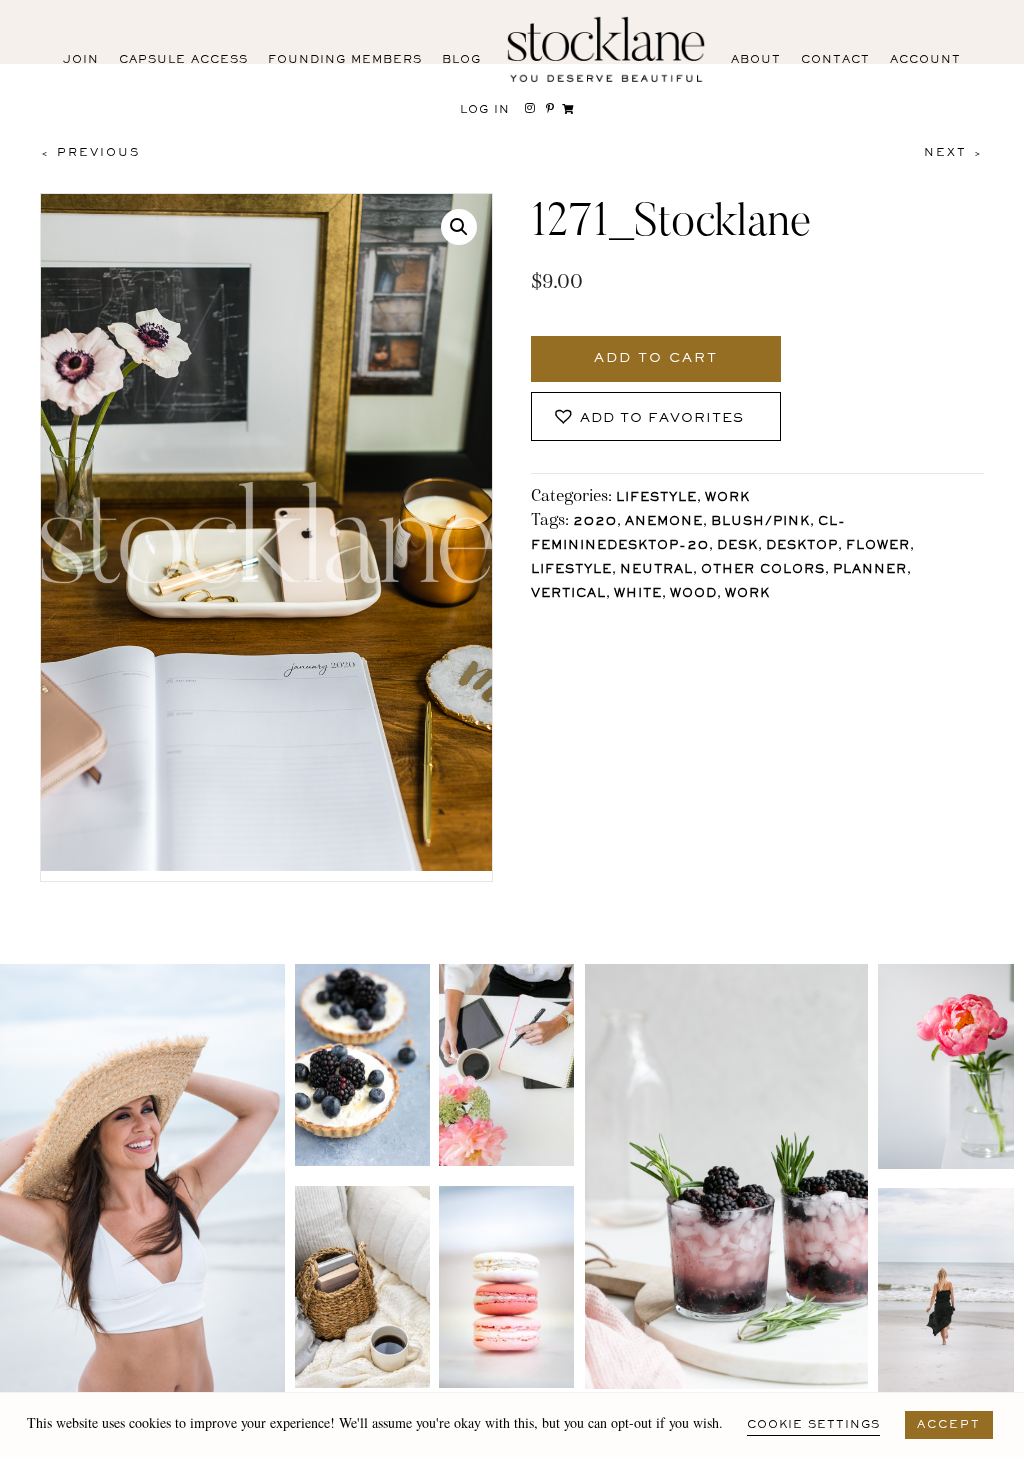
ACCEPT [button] (949, 1425)
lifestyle (571, 570)
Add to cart (656, 359)
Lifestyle (656, 498)
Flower (878, 546)
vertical (568, 594)
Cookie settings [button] (813, 1425)
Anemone (664, 522)
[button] (459, 227)
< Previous (90, 153)
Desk (737, 546)
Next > (954, 153)
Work (727, 498)
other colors (763, 570)
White (638, 594)
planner (870, 570)
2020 (595, 522)
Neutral (656, 570)
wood (693, 594)
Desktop (802, 546)
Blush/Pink (760, 522)
